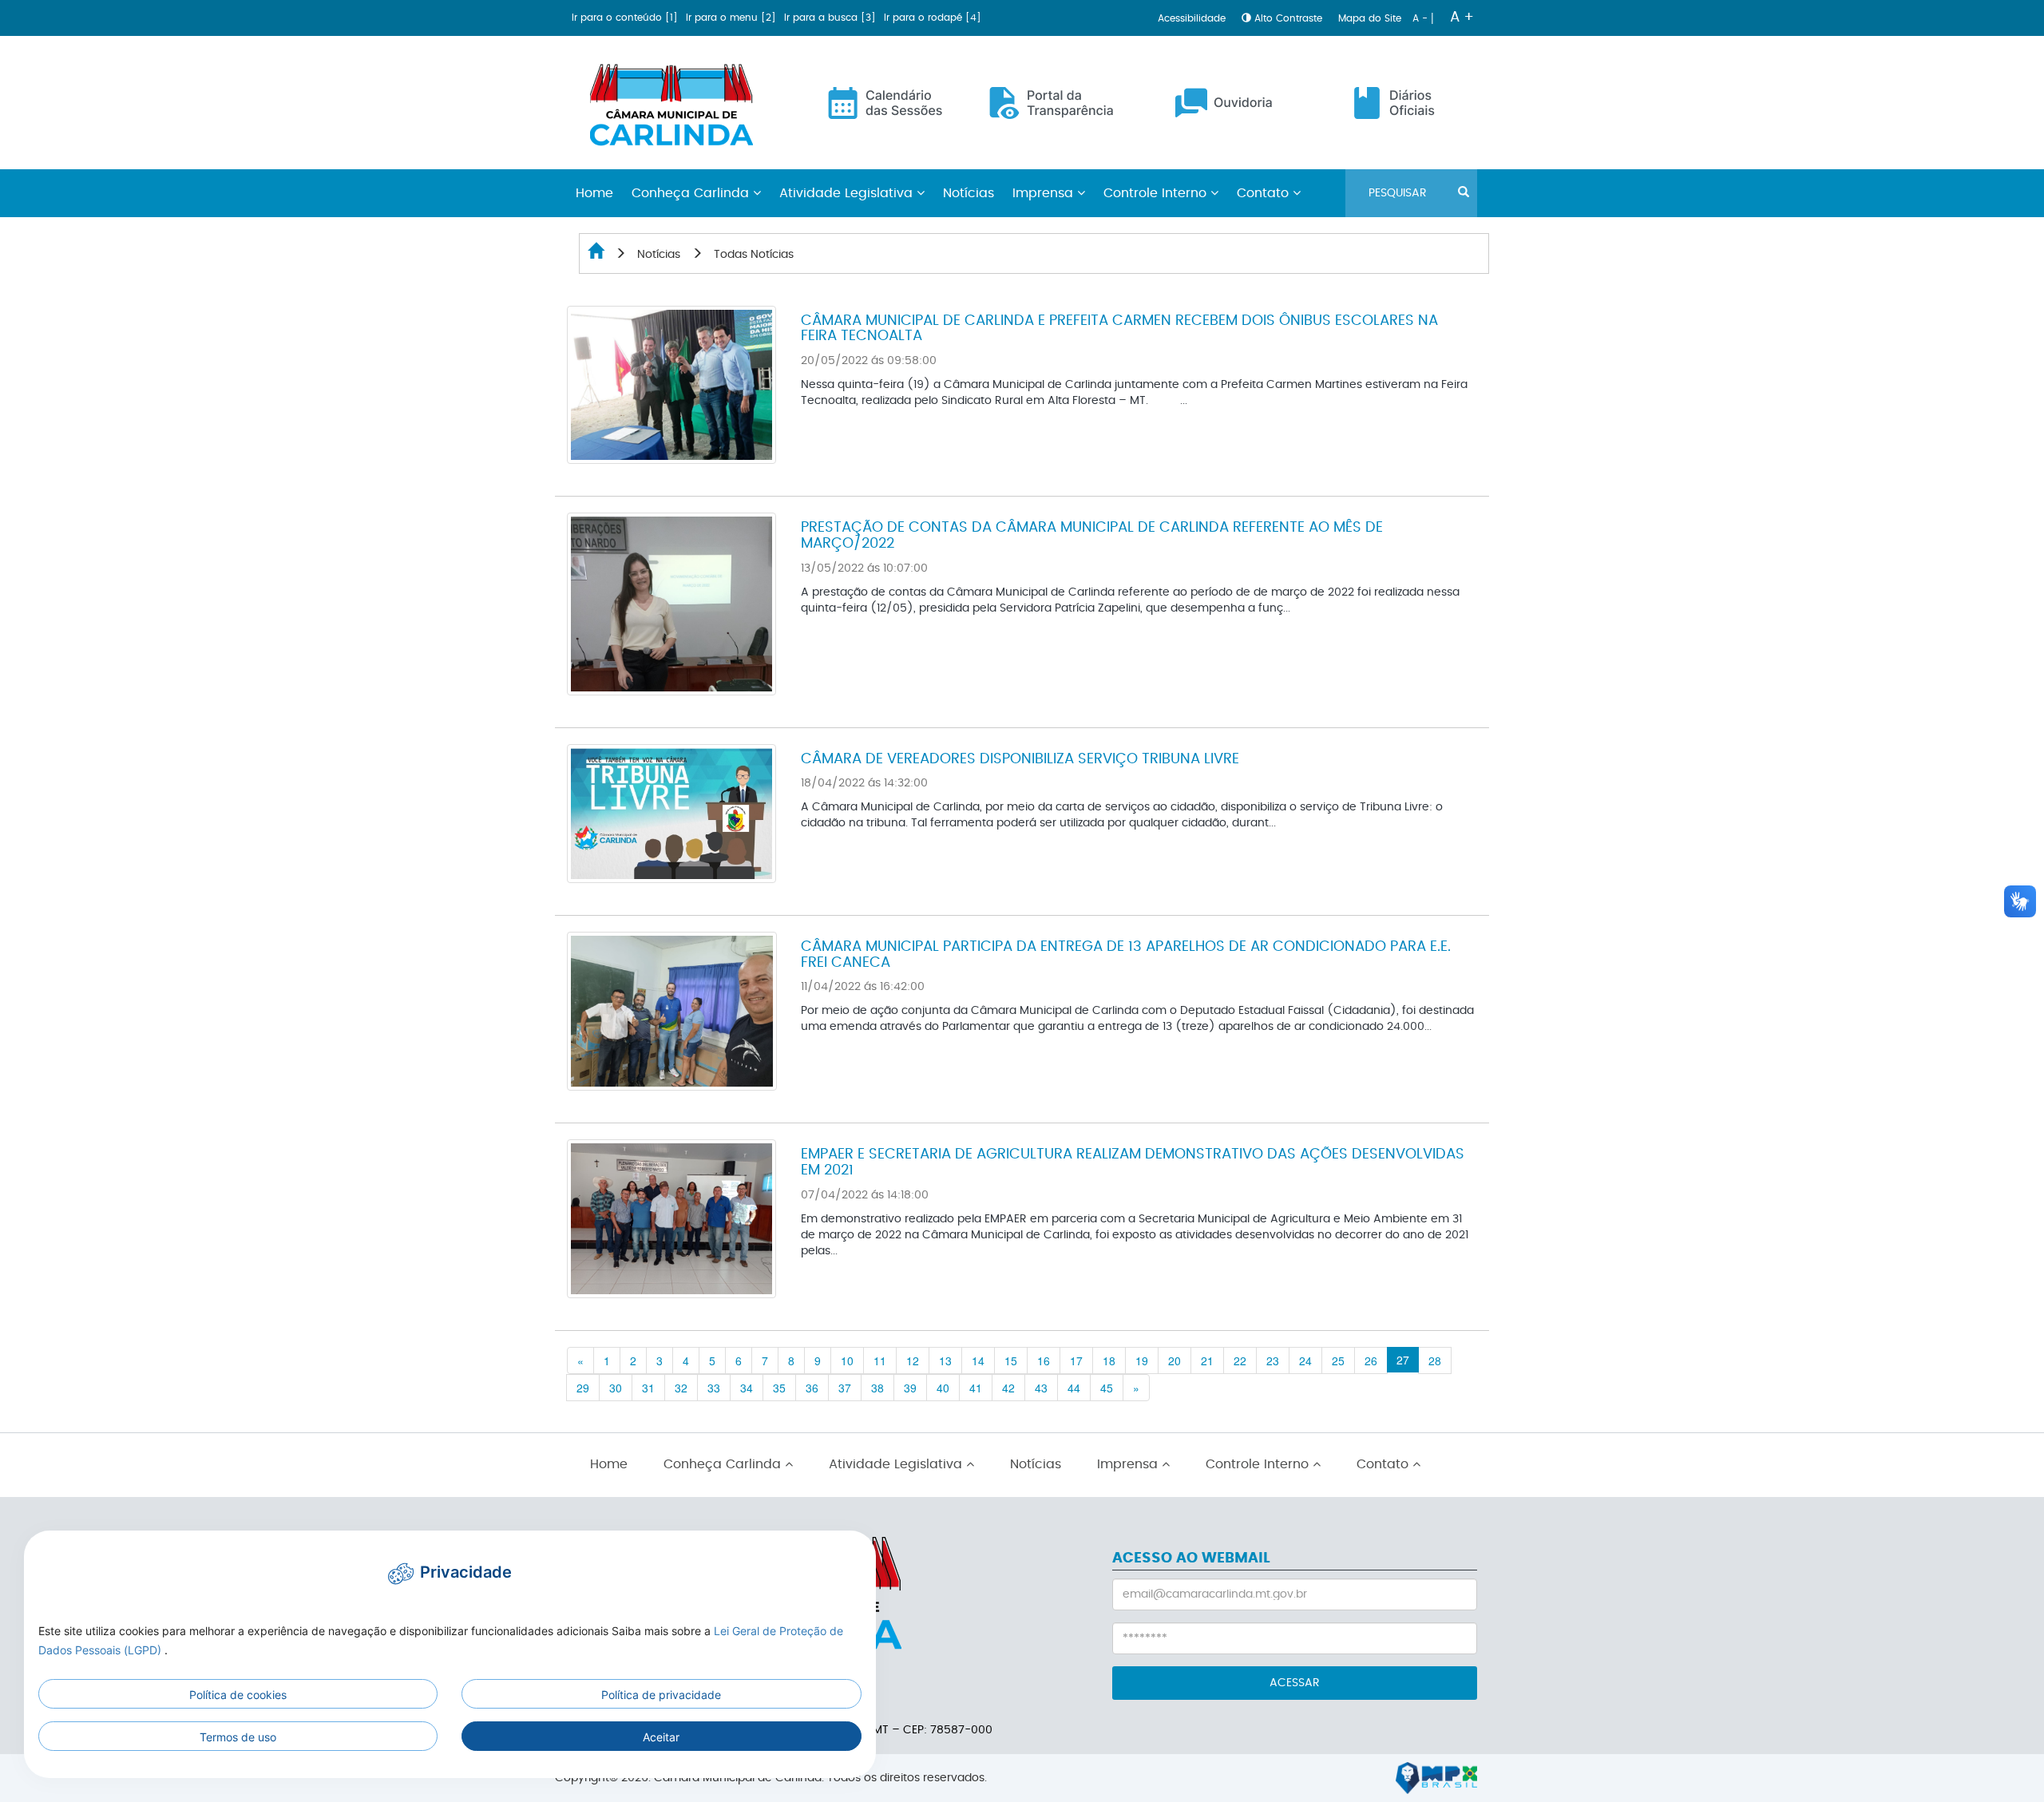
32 (681, 1388)
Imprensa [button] (1045, 193)
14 (978, 1360)
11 (880, 1360)
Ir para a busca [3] (832, 18)
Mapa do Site (1371, 18)
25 (1338, 1360)
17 (1076, 1360)
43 (1041, 1388)
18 (1109, 1360)
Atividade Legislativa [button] (848, 193)
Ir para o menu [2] (733, 18)
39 (910, 1388)
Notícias (969, 193)
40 (943, 1388)
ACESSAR (1295, 1683)
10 (847, 1360)
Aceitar (661, 1737)
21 (1207, 1360)
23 (1273, 1360)
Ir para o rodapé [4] (933, 18)
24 (1305, 1360)
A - (1422, 18)
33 (714, 1388)
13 (945, 1360)
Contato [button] (1265, 193)
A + (1462, 18)
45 (1107, 1388)
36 (812, 1388)
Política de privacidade (661, 1695)
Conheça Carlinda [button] (692, 193)
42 (1008, 1388)
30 (616, 1388)
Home (609, 1464)
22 (1240, 1360)
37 (845, 1388)
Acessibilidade (1193, 18)
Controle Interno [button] (1157, 193)
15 (1011, 1360)
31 (648, 1388)
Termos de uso (238, 1737)
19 (1142, 1360)
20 (1175, 1360)
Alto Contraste (1288, 18)
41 (976, 1388)
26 (1371, 1360)
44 (1074, 1388)
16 (1044, 1360)
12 (913, 1360)
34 (747, 1388)
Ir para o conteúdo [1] (626, 18)
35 (779, 1388)
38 (877, 1388)
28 (1435, 1360)
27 (1403, 1360)
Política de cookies (238, 1695)
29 (583, 1388)
